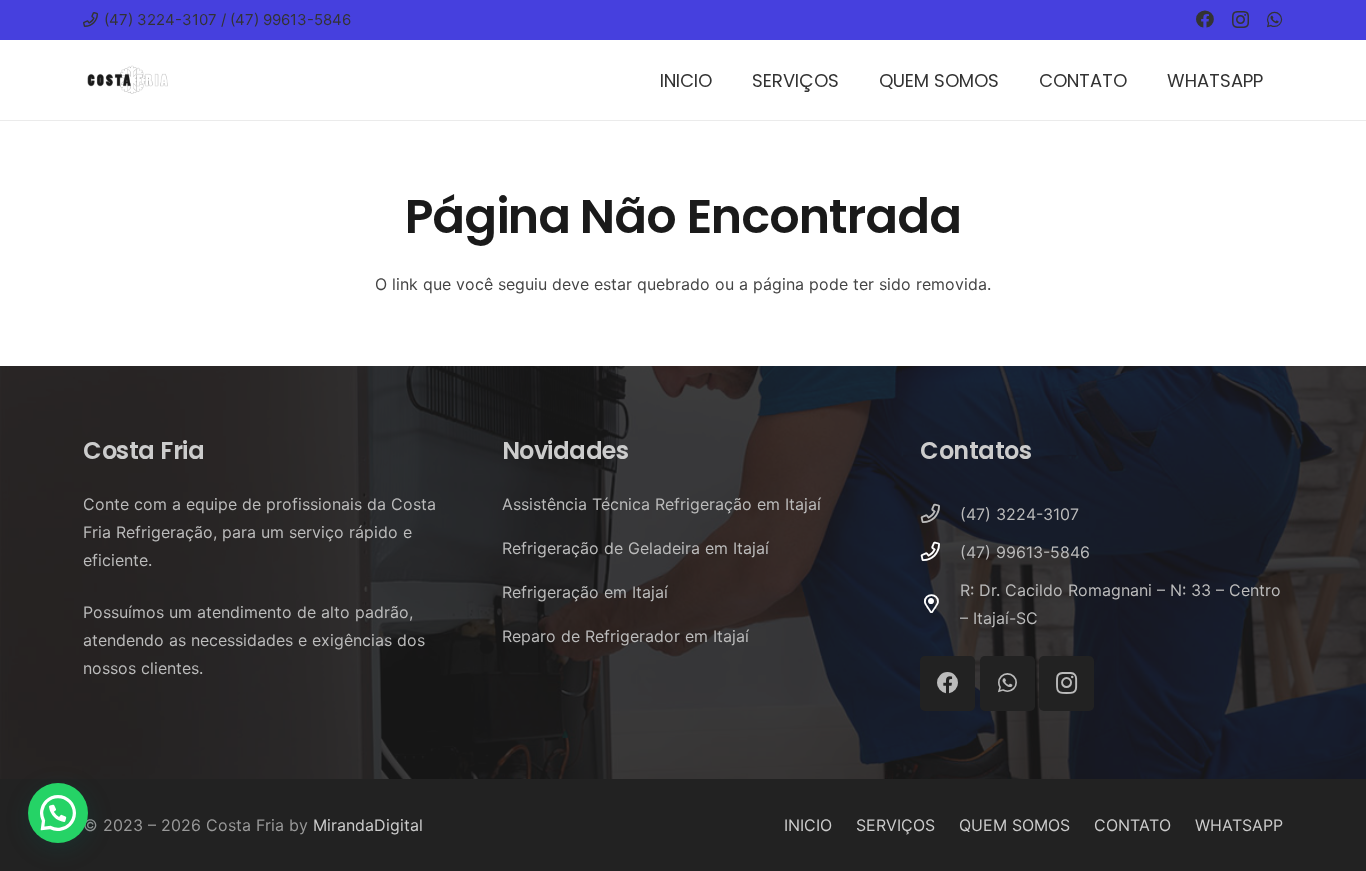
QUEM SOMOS (1014, 825)
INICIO (808, 825)
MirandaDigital (368, 825)
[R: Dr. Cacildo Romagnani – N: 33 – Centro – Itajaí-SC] (940, 603)
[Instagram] (1240, 20)
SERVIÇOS (895, 825)
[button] (58, 813)
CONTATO (1132, 825)
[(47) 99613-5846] (940, 551)
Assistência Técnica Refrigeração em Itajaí (661, 504)
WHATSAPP (1239, 825)
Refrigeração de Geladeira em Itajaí (635, 548)
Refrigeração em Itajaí (585, 592)
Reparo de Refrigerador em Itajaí (625, 636)
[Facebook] (1205, 19)
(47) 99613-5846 (1025, 552)
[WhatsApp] (1275, 19)
